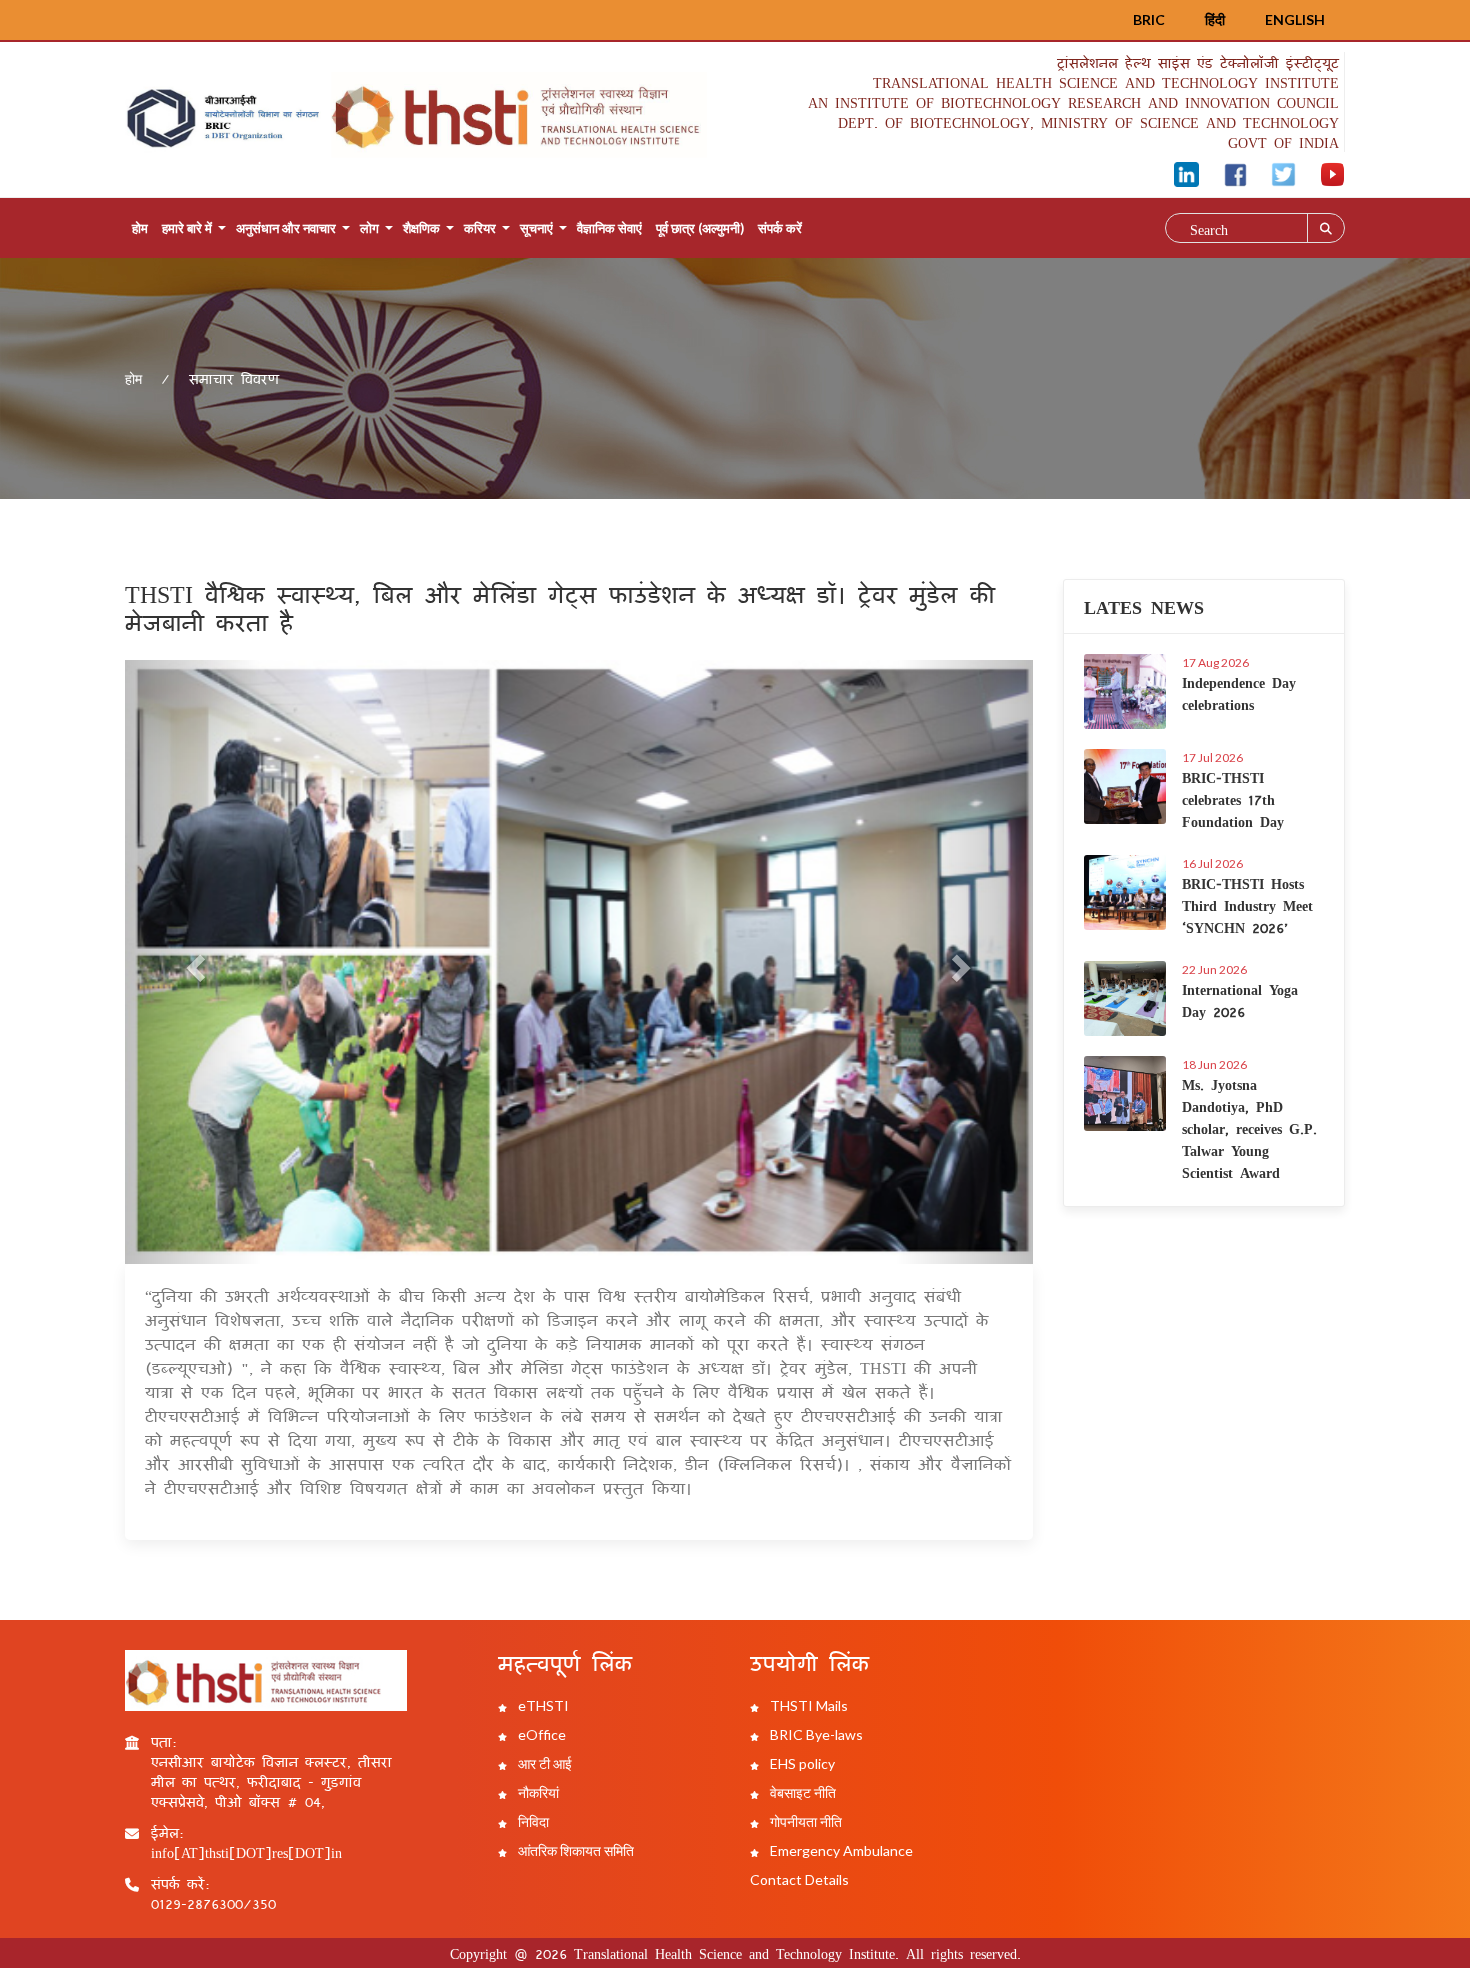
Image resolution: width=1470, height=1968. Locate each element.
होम (140, 228)
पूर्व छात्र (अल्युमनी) (700, 228)
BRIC (1149, 19)
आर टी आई (543, 1763)
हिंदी (1215, 19)
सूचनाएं (536, 228)
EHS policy (801, 1763)
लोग (369, 228)
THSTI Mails (807, 1705)
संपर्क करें (780, 228)
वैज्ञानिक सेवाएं (609, 228)
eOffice (540, 1734)
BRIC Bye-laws (815, 1734)
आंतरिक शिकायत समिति (574, 1850)
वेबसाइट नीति (801, 1792)
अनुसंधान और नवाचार (286, 228)
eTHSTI (542, 1705)
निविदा (532, 1821)
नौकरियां (537, 1792)
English (1295, 19)
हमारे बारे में (187, 228)
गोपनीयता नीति (804, 1821)
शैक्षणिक (421, 228)
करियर (480, 228)
